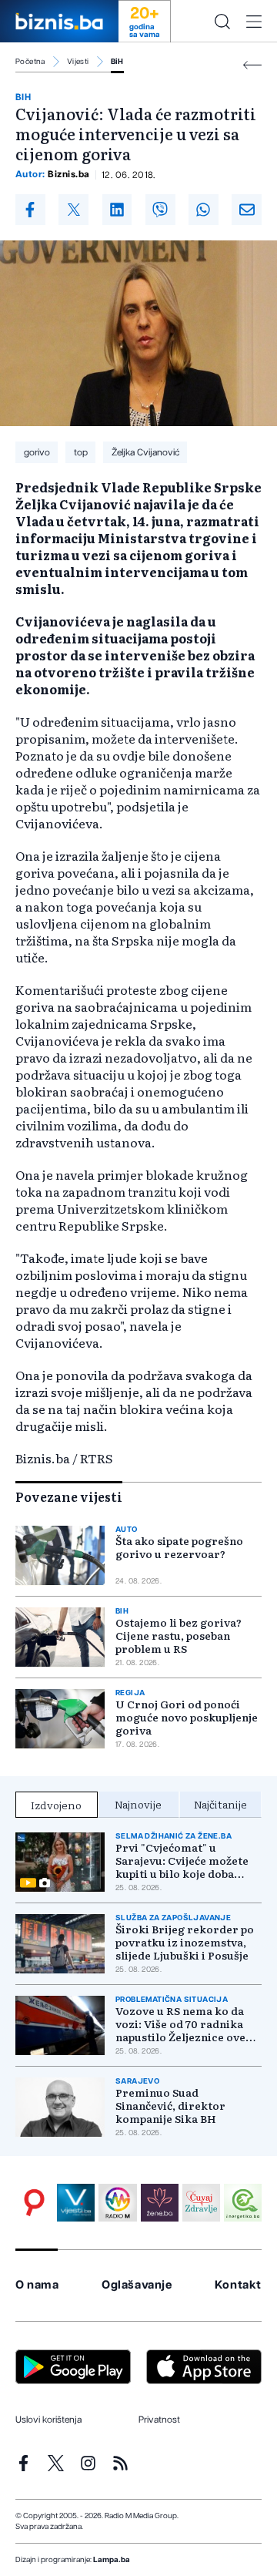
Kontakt (238, 2285)
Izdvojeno (56, 1805)
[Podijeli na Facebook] (30, 210)
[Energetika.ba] (243, 2203)
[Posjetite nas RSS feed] (120, 2463)
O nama (37, 2285)
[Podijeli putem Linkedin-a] (117, 210)
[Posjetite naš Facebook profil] (23, 2463)
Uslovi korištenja (48, 2420)
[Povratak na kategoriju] (252, 65)
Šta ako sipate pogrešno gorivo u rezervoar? (179, 1547)
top (81, 452)
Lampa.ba (112, 2560)
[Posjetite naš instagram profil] (88, 2463)
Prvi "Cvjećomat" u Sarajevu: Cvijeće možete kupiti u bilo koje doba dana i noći (182, 1861)
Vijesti (78, 62)
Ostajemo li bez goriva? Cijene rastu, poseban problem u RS (179, 1636)
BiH (117, 62)
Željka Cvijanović (145, 452)
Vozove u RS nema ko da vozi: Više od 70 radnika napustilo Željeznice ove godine (180, 2024)
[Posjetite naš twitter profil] (56, 2463)
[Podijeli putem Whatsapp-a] (204, 210)
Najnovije (138, 1804)
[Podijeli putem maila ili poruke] (247, 210)
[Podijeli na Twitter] (73, 210)
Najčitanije (220, 1804)
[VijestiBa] (76, 2203)
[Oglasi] (34, 2203)
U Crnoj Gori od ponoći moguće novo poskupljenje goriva (187, 1717)
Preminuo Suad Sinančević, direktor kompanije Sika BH (170, 2106)
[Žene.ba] (160, 2203)
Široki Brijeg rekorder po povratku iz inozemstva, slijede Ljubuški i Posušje (185, 1942)
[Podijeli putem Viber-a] (160, 210)
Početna (30, 62)
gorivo (37, 452)
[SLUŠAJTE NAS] (117, 2203)
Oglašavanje (137, 2285)
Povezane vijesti (69, 1496)
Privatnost (159, 2420)
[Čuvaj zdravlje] (201, 2203)
